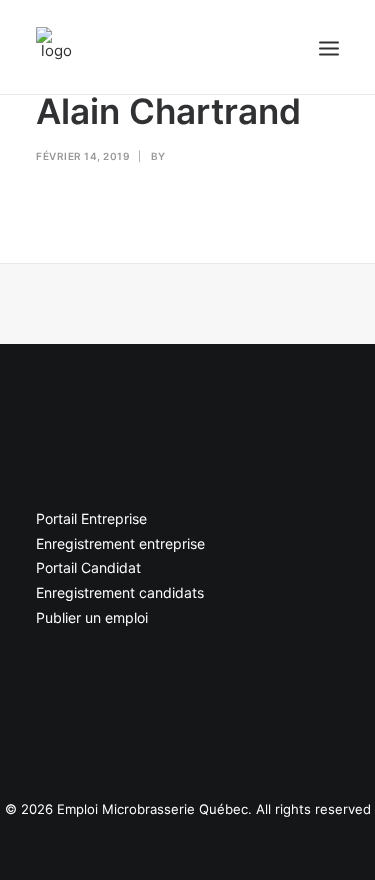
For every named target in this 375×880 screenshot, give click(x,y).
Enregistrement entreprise (120, 543)
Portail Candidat (88, 567)
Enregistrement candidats (120, 592)
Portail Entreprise (91, 518)
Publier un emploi (92, 617)
